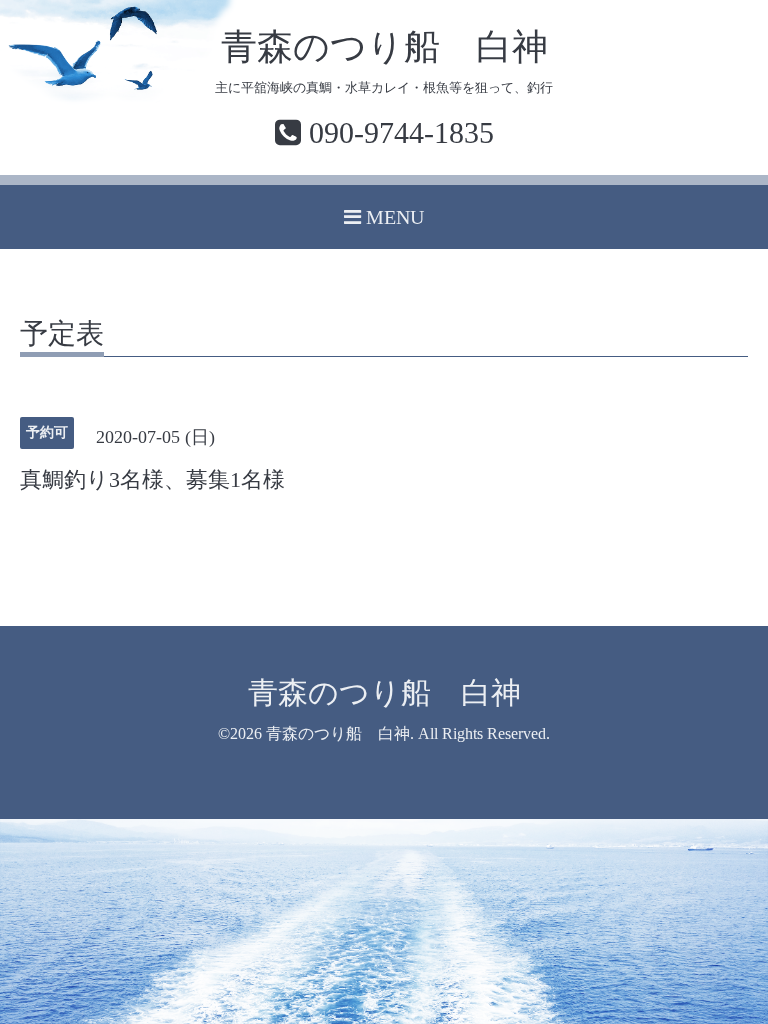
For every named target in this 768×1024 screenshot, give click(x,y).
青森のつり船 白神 (384, 47)
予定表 (62, 334)
